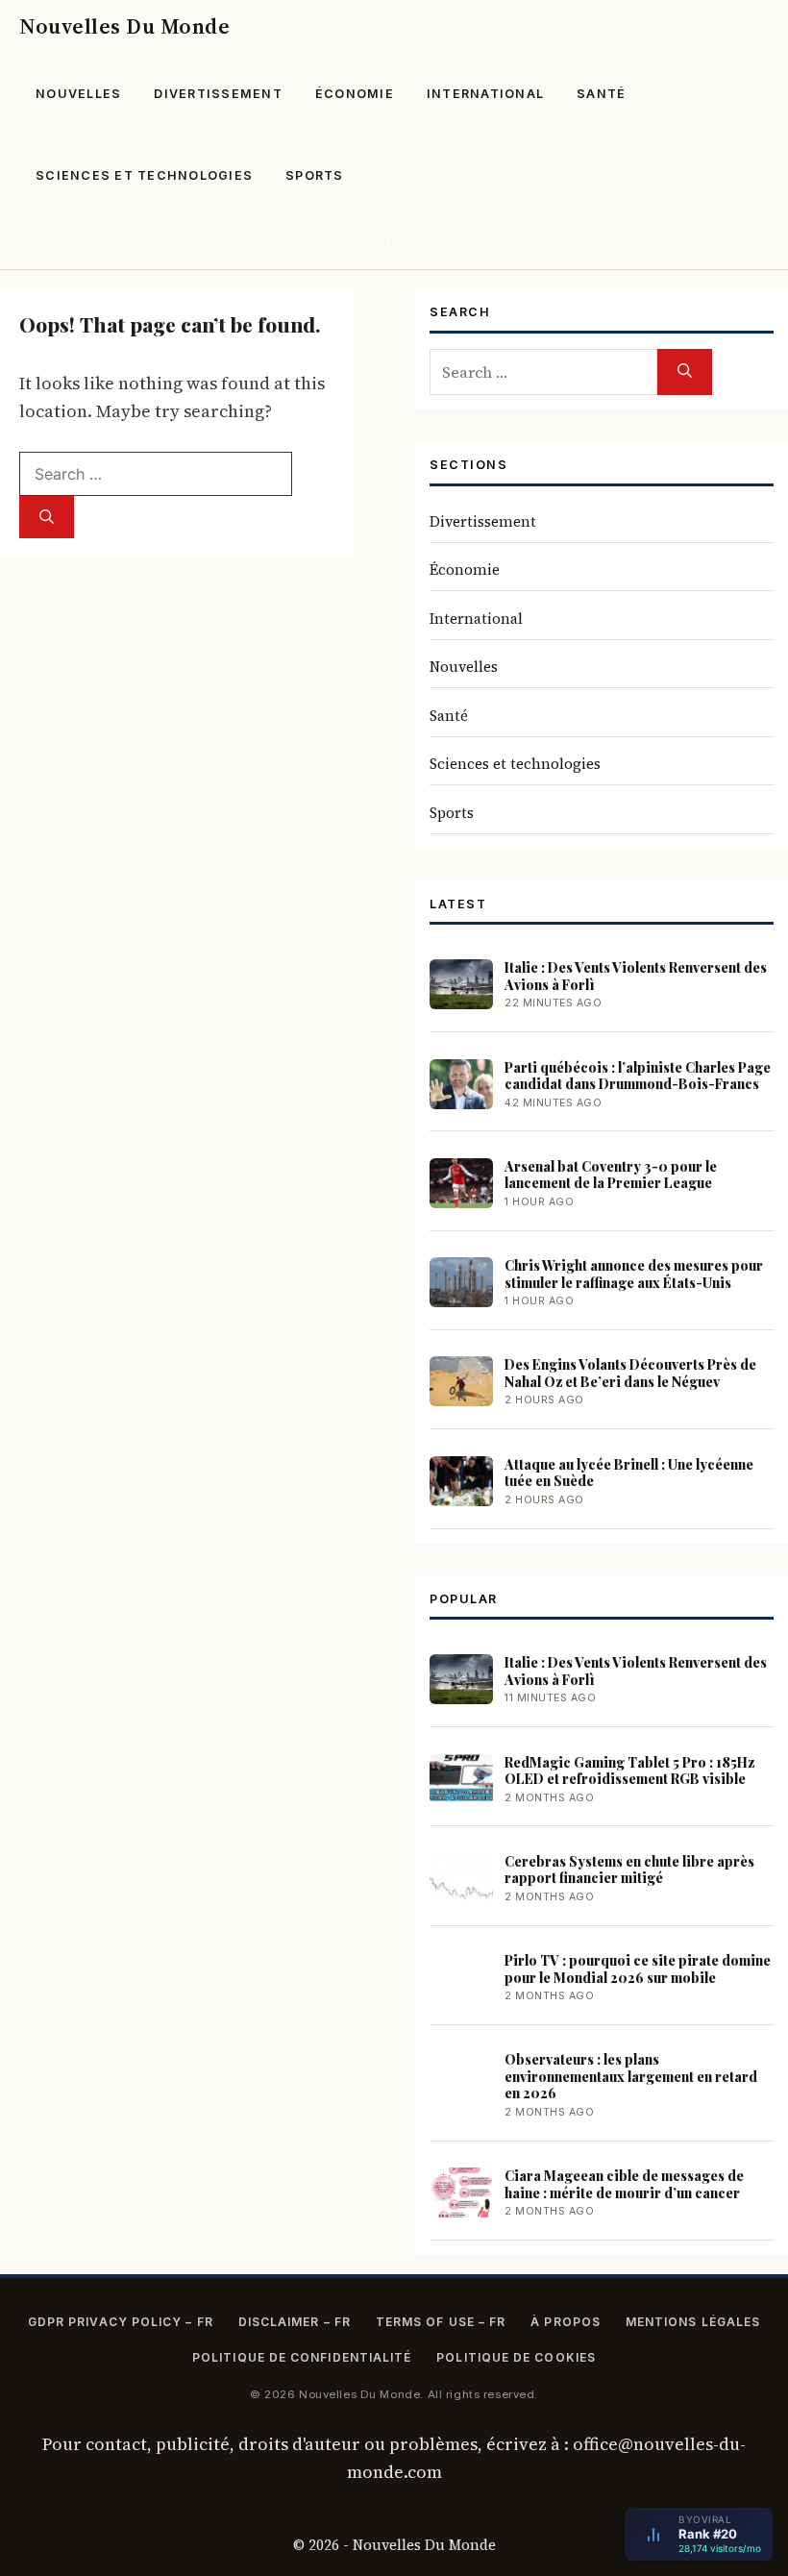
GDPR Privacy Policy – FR (121, 2322)
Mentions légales (693, 2322)
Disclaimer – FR (295, 2322)
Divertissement (218, 94)
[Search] (47, 518)
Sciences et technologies (144, 175)
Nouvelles (78, 94)
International (485, 94)
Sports (315, 175)
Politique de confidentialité (302, 2357)
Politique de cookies (516, 2357)
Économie (355, 94)
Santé (601, 94)
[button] (394, 243)
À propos (566, 2322)
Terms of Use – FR (441, 2322)
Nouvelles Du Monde (124, 26)
